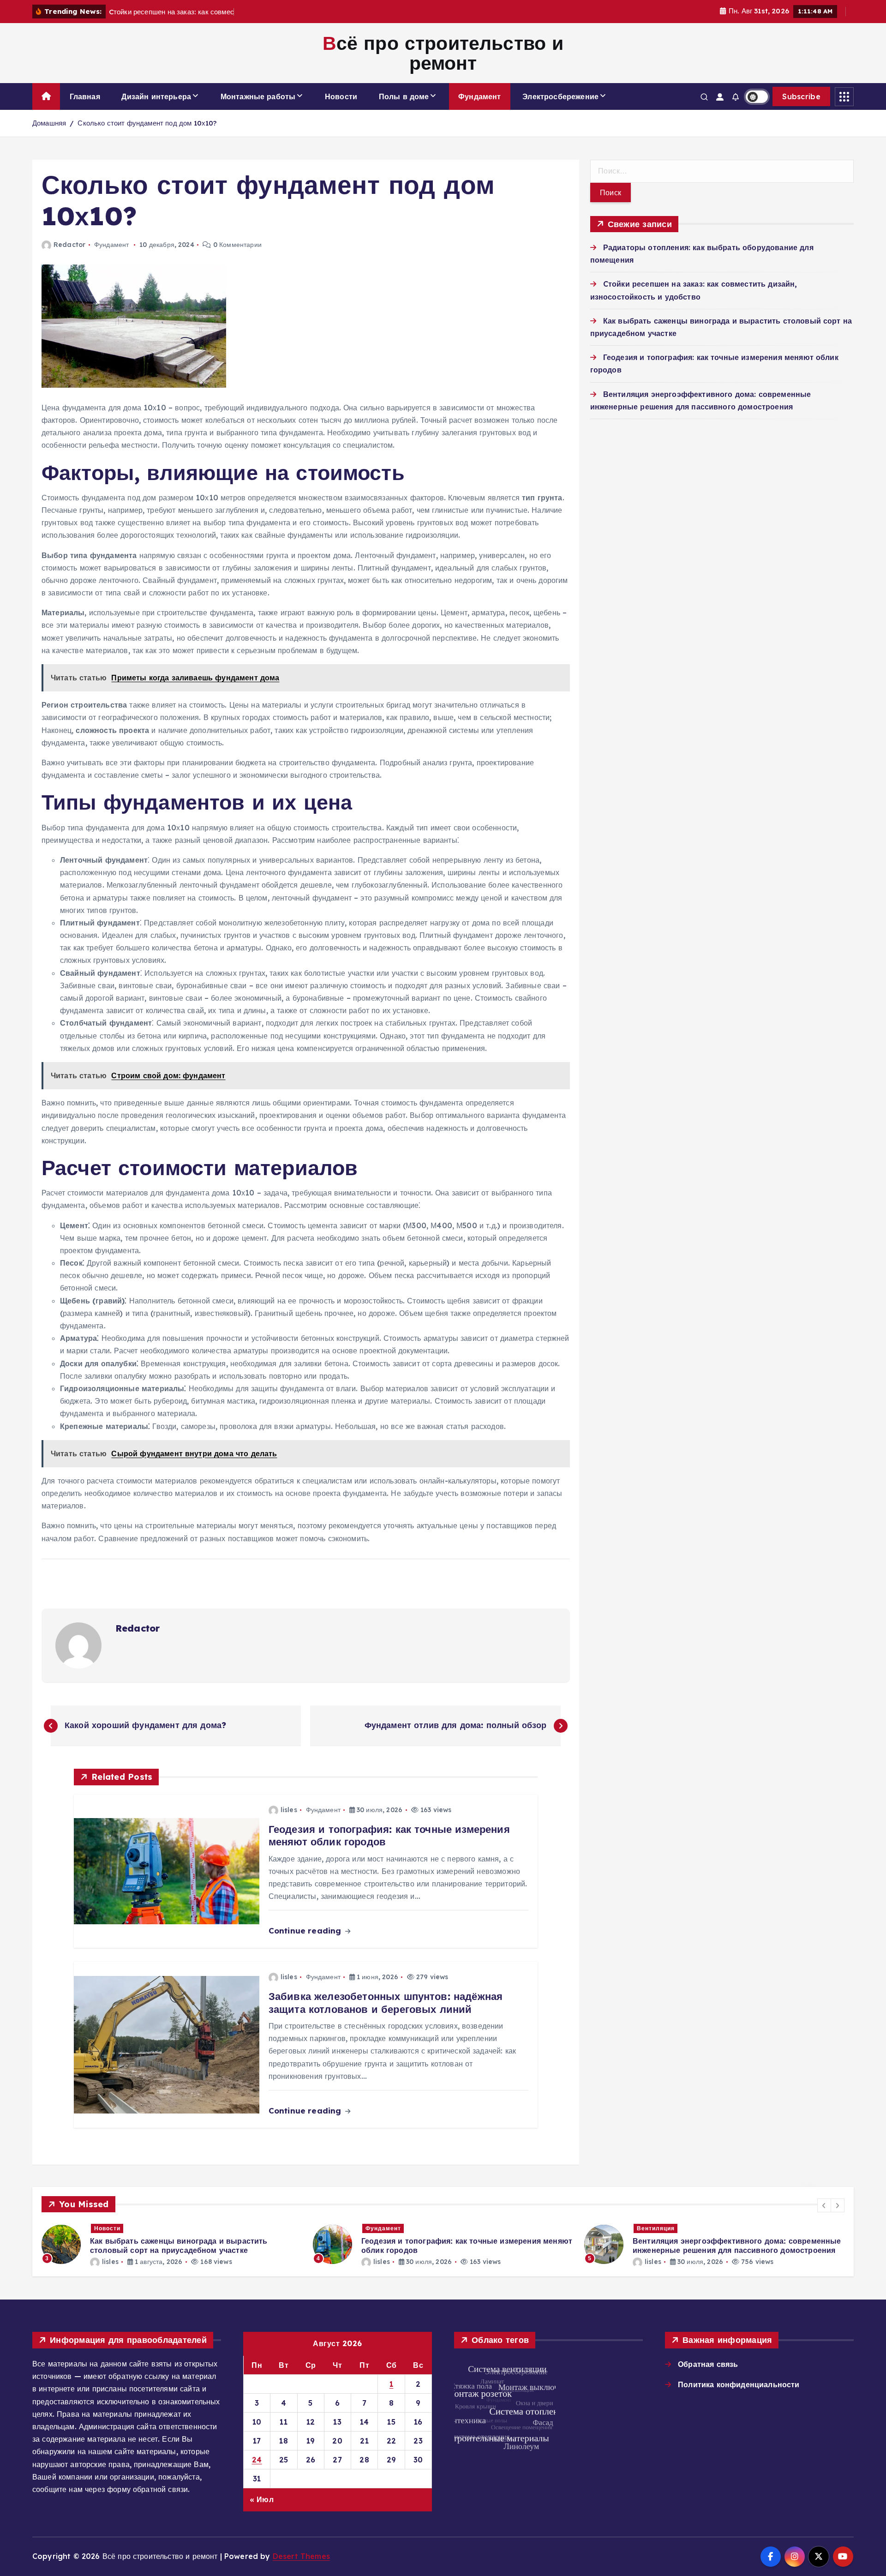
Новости (341, 96)
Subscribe (801, 96)
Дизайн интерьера (156, 96)
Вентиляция (384, 2228)
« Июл (262, 2499)
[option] (172, 2244)
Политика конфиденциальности (739, 2384)
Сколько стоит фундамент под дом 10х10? (147, 123)
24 (257, 2460)
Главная (85, 96)
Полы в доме (404, 96)
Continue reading (306, 1930)
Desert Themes (301, 2556)
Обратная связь (708, 2364)
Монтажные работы (258, 96)
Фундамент (479, 96)
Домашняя (49, 123)
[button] (824, 2205)
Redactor (69, 245)
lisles (289, 1810)
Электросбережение (560, 96)
